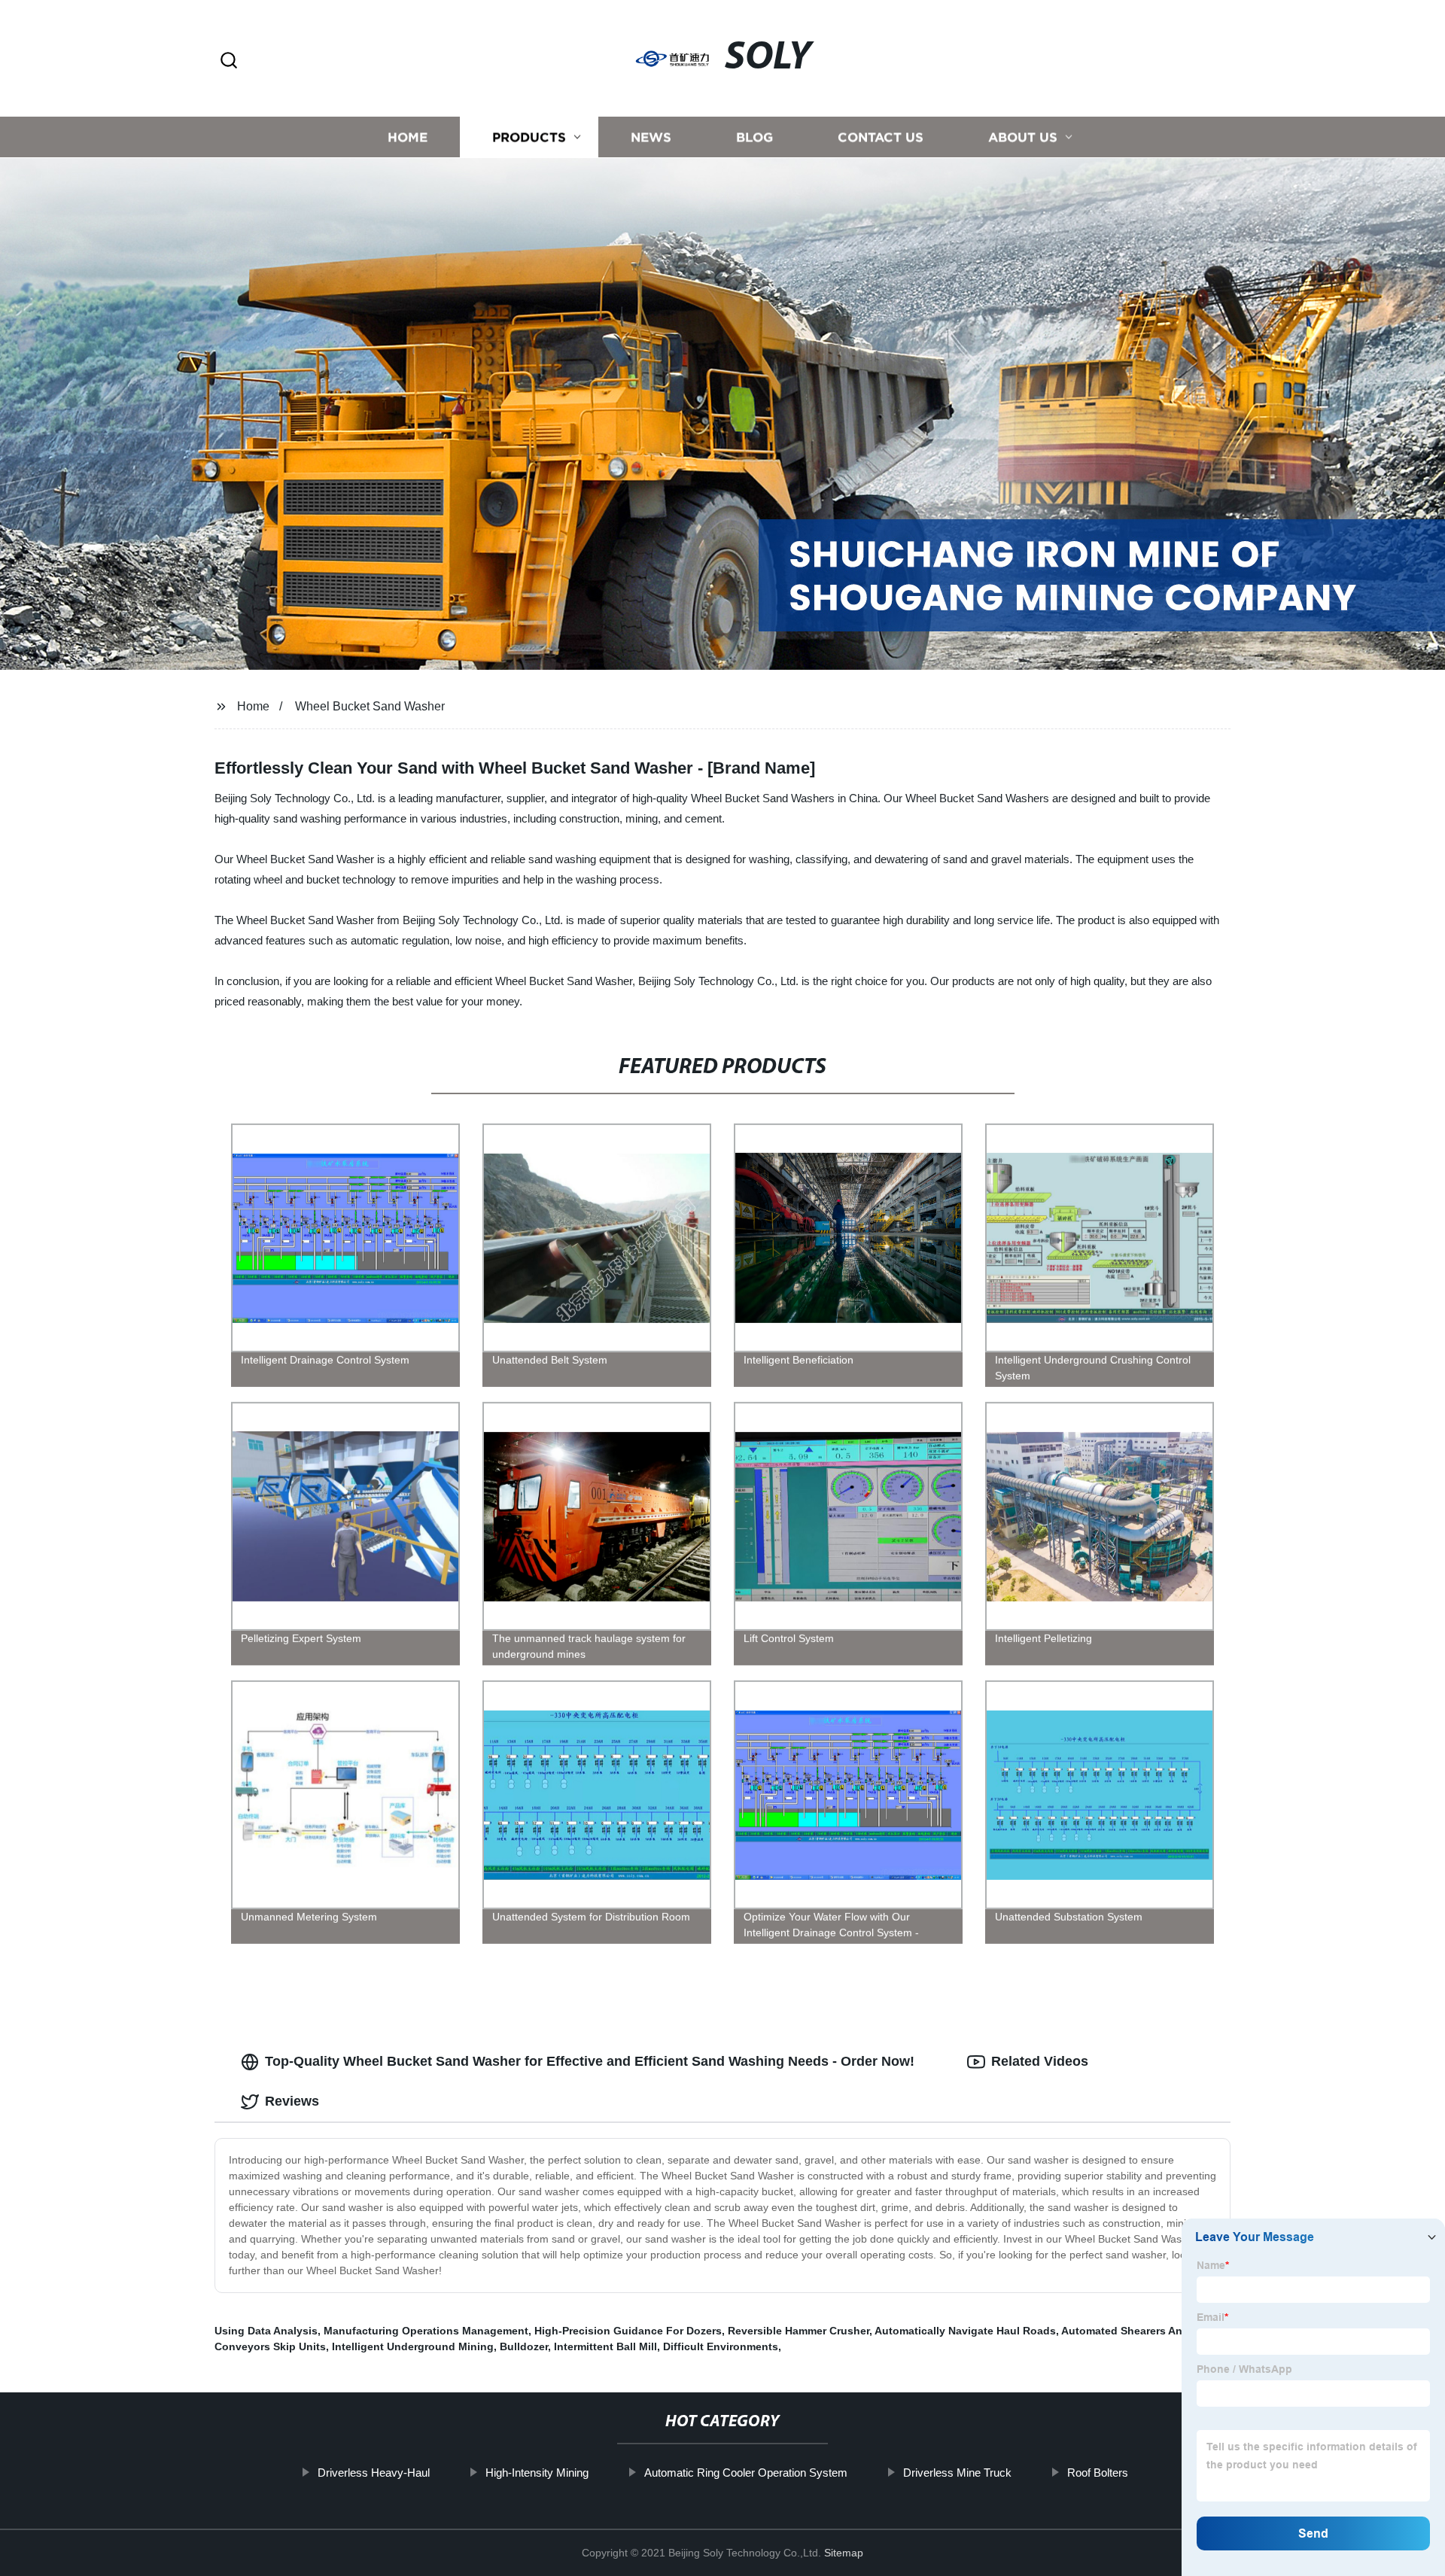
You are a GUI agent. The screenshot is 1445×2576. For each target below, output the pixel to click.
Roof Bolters (1098, 2473)
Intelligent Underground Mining (413, 2346)
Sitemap (844, 2553)
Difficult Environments (721, 2346)
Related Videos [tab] (1040, 2061)
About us (1023, 137)
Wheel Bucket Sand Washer (370, 706)
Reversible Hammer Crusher (799, 2331)
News (651, 137)
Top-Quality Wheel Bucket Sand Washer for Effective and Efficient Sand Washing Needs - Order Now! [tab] (590, 2061)
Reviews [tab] (292, 2101)
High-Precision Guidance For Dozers (628, 2331)
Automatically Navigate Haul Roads (965, 2331)
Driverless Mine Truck (957, 2473)
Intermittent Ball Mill (605, 2346)
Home (408, 137)
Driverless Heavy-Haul (374, 2473)
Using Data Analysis (266, 2331)
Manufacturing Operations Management (426, 2331)
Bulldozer (524, 2346)
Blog (754, 137)
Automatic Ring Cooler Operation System (746, 2473)
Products (529, 137)
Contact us (881, 137)
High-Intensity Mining (537, 2473)
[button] (229, 61)
